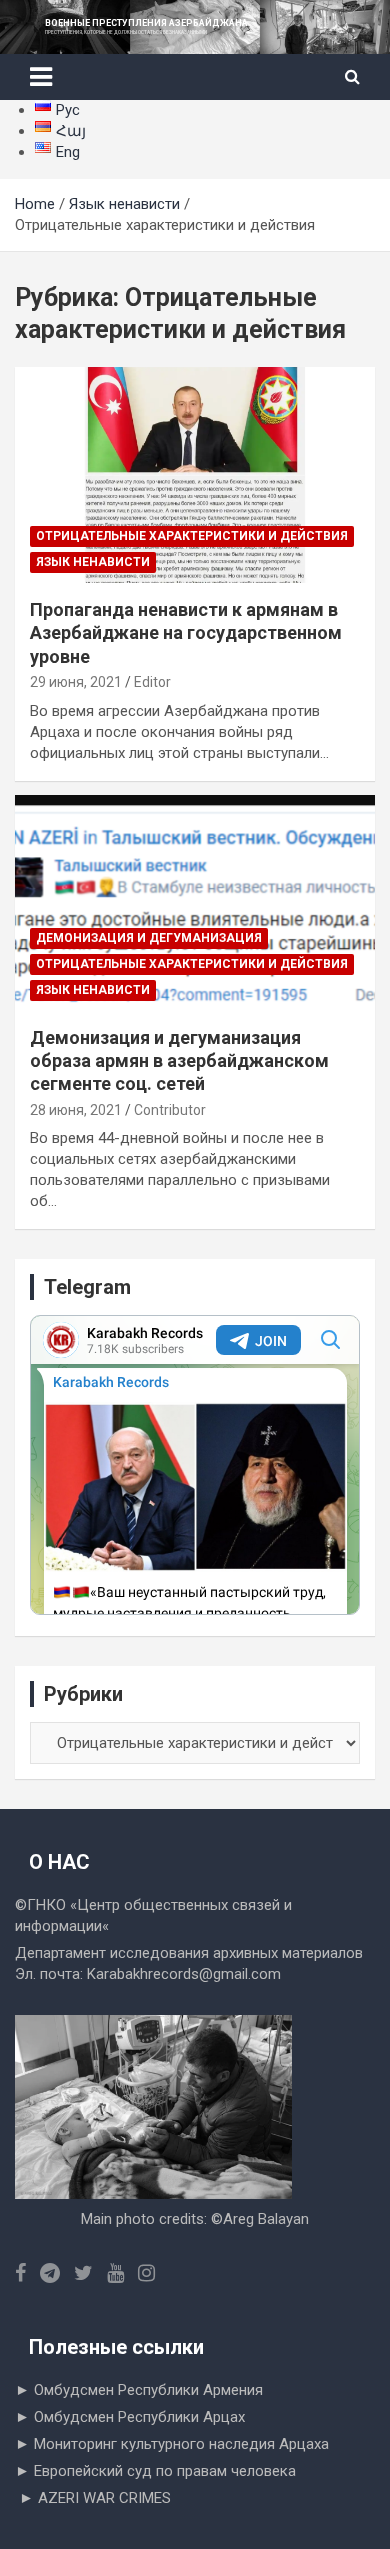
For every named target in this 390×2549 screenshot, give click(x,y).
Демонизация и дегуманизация (149, 938)
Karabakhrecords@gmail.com (184, 1974)
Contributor (170, 1110)
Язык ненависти (93, 562)
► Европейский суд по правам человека (155, 2471)
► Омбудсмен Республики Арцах (130, 2417)
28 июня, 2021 (76, 1110)
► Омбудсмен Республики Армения (139, 2390)
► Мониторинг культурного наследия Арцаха (172, 2444)
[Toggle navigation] (41, 77)
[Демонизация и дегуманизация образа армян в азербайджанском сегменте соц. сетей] (195, 902)
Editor (152, 682)
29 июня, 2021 (76, 682)
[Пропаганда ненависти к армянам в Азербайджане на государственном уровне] (195, 474)
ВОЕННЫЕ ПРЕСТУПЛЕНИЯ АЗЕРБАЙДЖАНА (146, 23)
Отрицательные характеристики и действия (192, 536)
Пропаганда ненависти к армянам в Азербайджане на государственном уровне (186, 633)
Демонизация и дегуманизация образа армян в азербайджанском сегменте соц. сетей (179, 1061)
